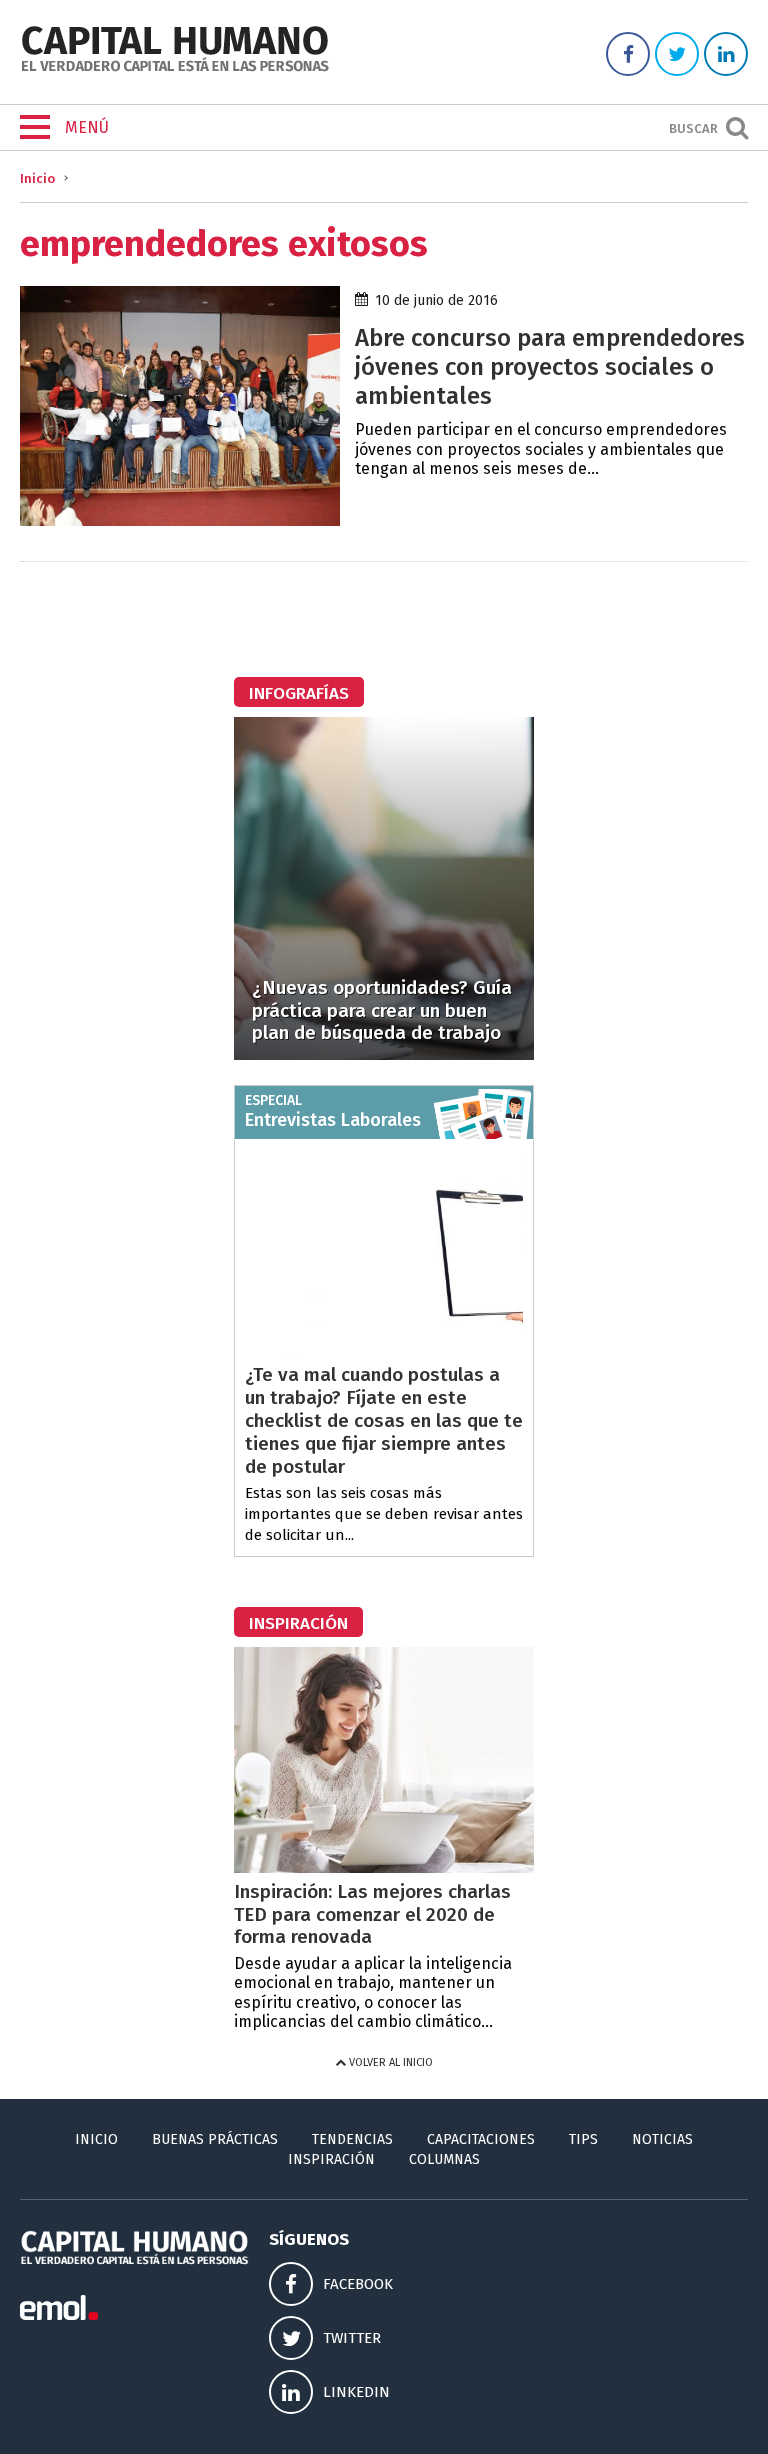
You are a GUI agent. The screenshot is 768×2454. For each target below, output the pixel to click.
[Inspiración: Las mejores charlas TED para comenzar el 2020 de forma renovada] (384, 1867)
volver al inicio (389, 2062)
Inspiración (331, 2159)
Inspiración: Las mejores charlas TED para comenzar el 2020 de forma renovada (372, 1914)
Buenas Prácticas (215, 2139)
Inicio (37, 178)
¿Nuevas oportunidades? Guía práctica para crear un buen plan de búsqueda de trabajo (382, 1010)
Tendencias (352, 2139)
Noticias (662, 2139)
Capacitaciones (481, 2139)
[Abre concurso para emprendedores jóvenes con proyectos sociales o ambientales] (180, 520)
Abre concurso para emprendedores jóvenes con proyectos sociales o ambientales (550, 367)
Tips (583, 2139)
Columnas (444, 2159)
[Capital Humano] (175, 69)
